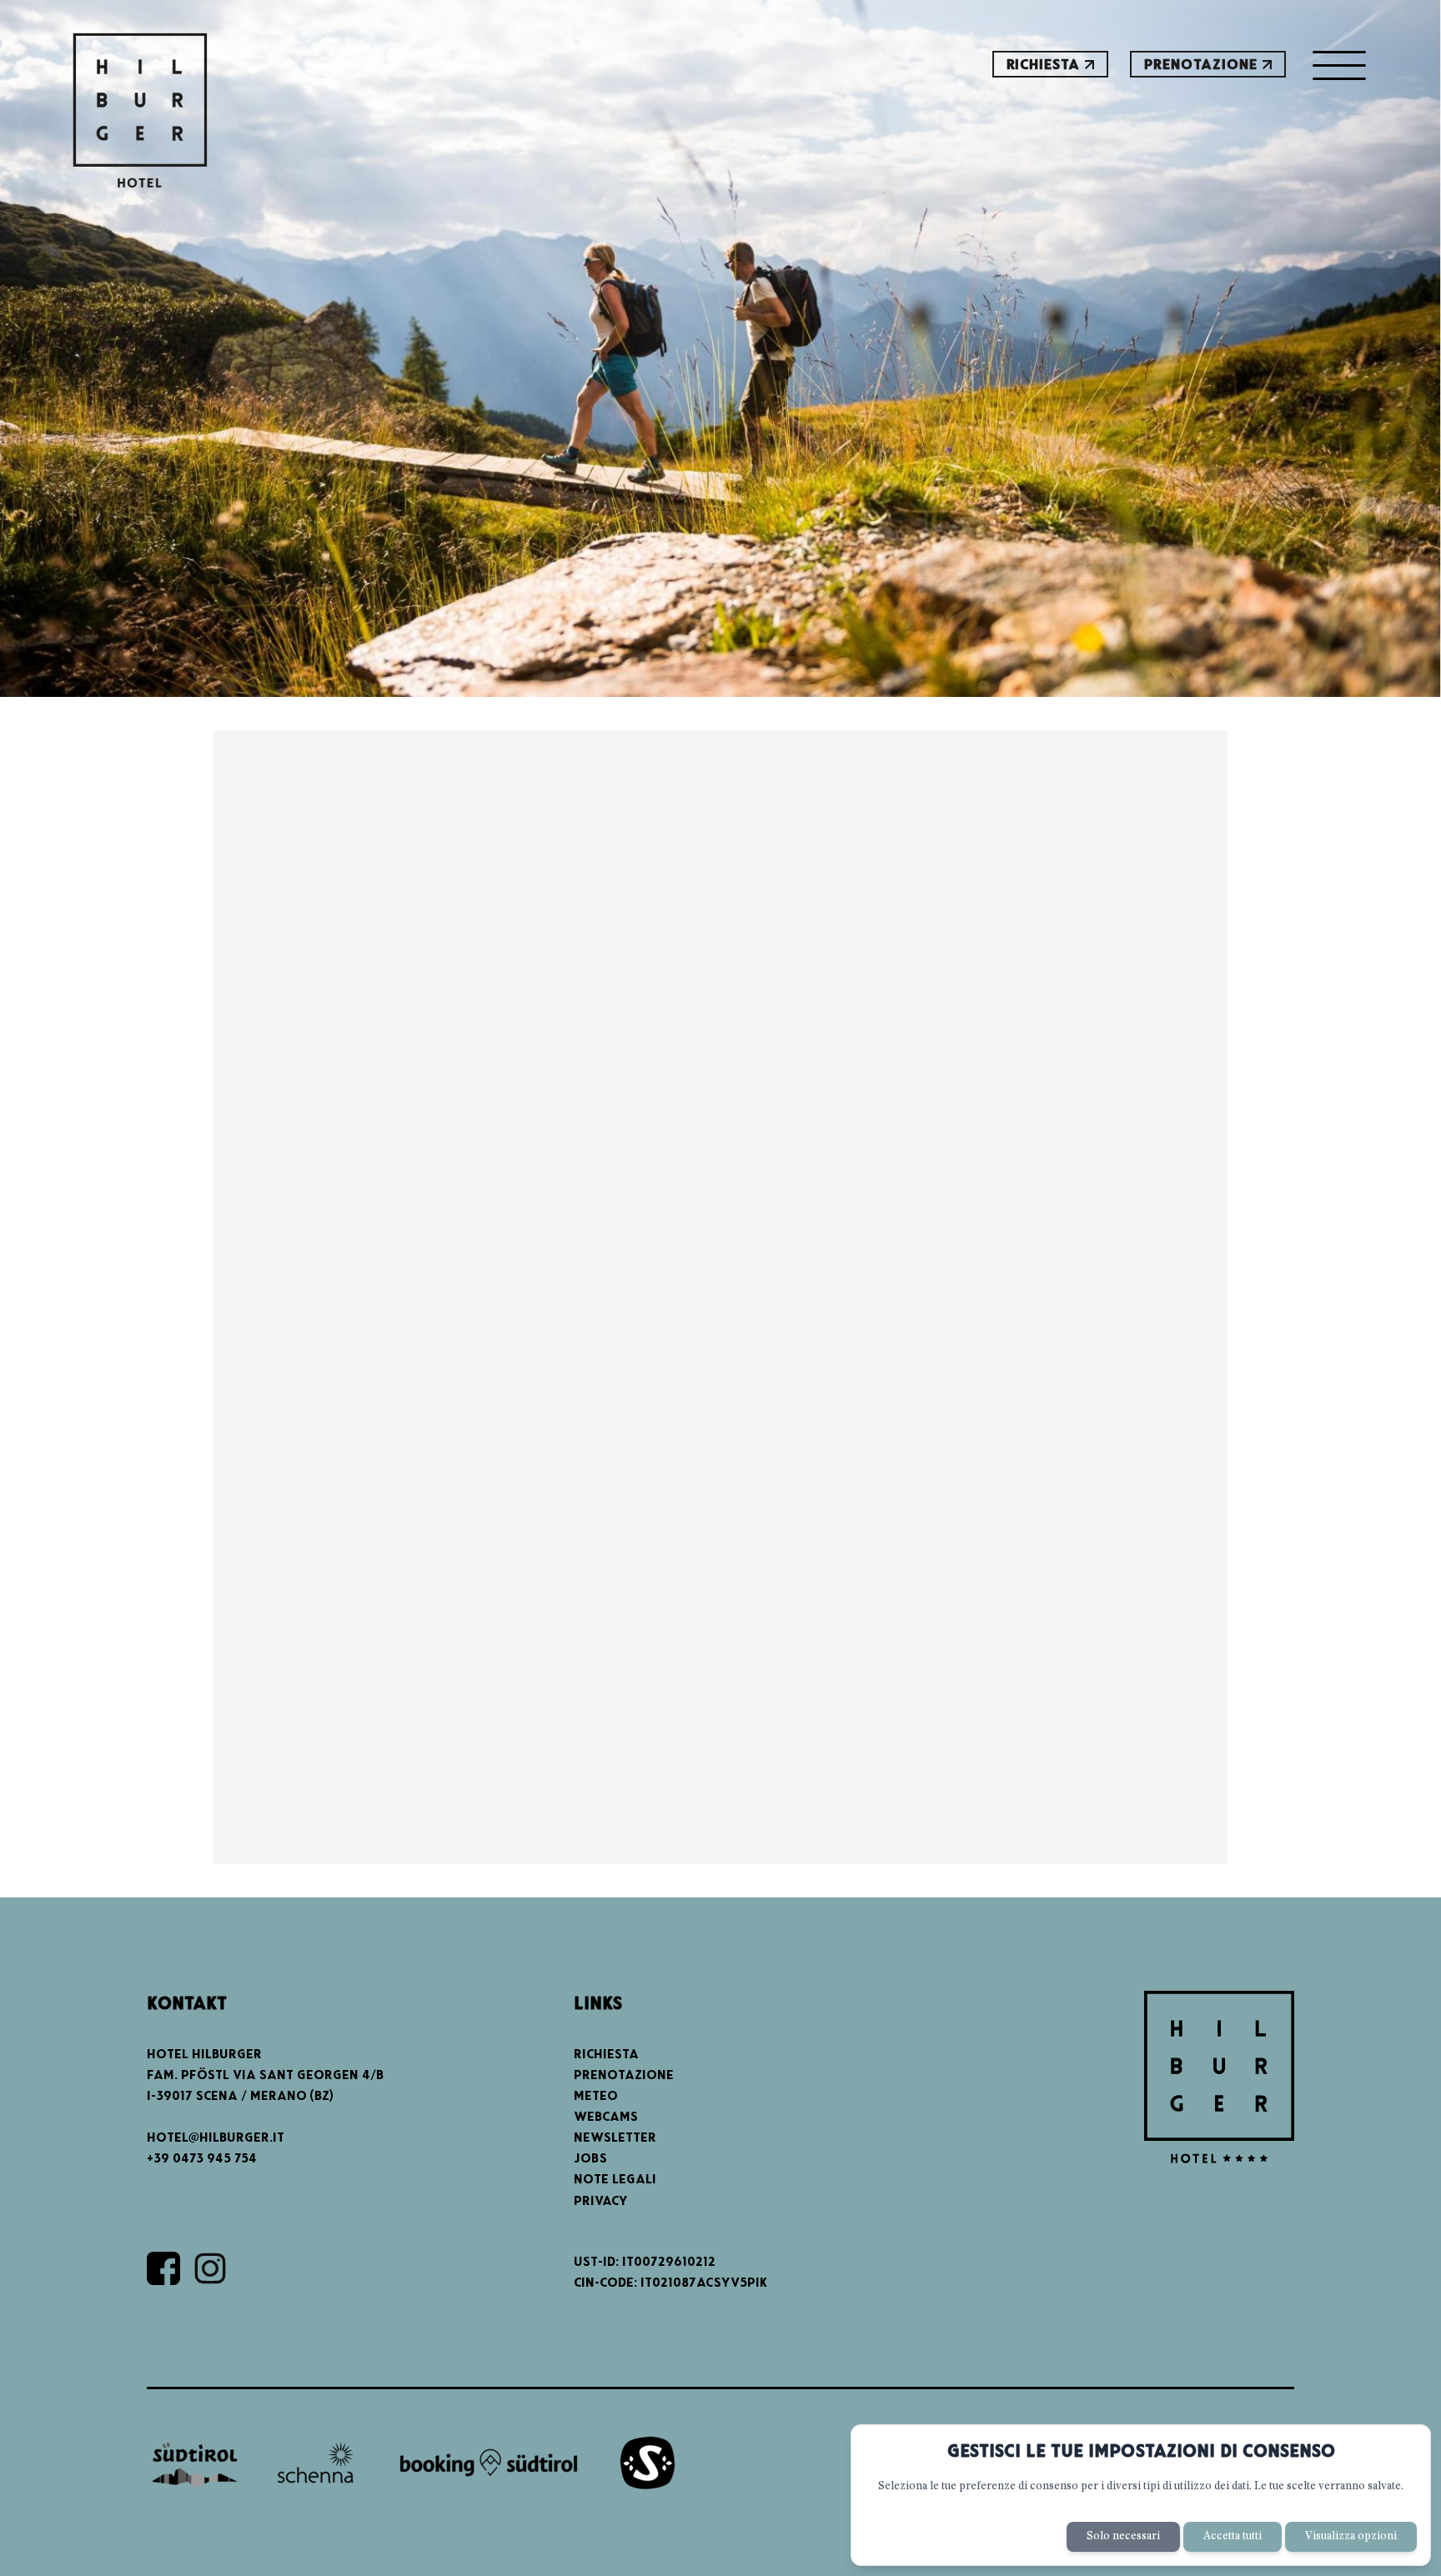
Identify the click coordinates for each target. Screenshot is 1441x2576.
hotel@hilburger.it (216, 2138)
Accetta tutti (1233, 2536)
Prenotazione (1203, 65)
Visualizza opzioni (1351, 2536)
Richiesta (1046, 65)
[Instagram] (210, 2268)
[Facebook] (163, 2268)
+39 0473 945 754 (202, 2159)
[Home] (141, 113)
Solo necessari (1123, 2536)
